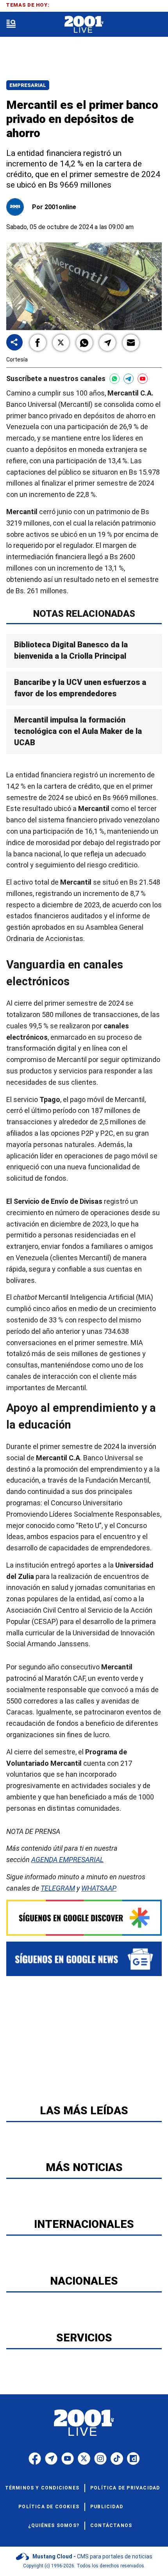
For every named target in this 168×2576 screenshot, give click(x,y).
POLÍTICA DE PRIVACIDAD (125, 2488)
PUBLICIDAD (107, 2507)
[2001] (84, 24)
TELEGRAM (58, 1888)
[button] (38, 343)
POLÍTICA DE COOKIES (49, 2507)
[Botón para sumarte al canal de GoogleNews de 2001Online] (84, 1959)
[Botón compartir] (14, 343)
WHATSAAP (99, 1888)
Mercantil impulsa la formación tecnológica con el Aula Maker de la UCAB (78, 731)
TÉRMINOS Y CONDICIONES (42, 2488)
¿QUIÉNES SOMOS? (54, 2525)
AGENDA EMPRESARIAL (67, 1860)
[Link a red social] (35, 2459)
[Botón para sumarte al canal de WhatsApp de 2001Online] (114, 379)
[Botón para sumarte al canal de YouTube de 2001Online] (143, 379)
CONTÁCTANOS (111, 2525)
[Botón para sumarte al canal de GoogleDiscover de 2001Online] (84, 1918)
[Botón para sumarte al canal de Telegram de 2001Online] (129, 379)
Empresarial (28, 85)
